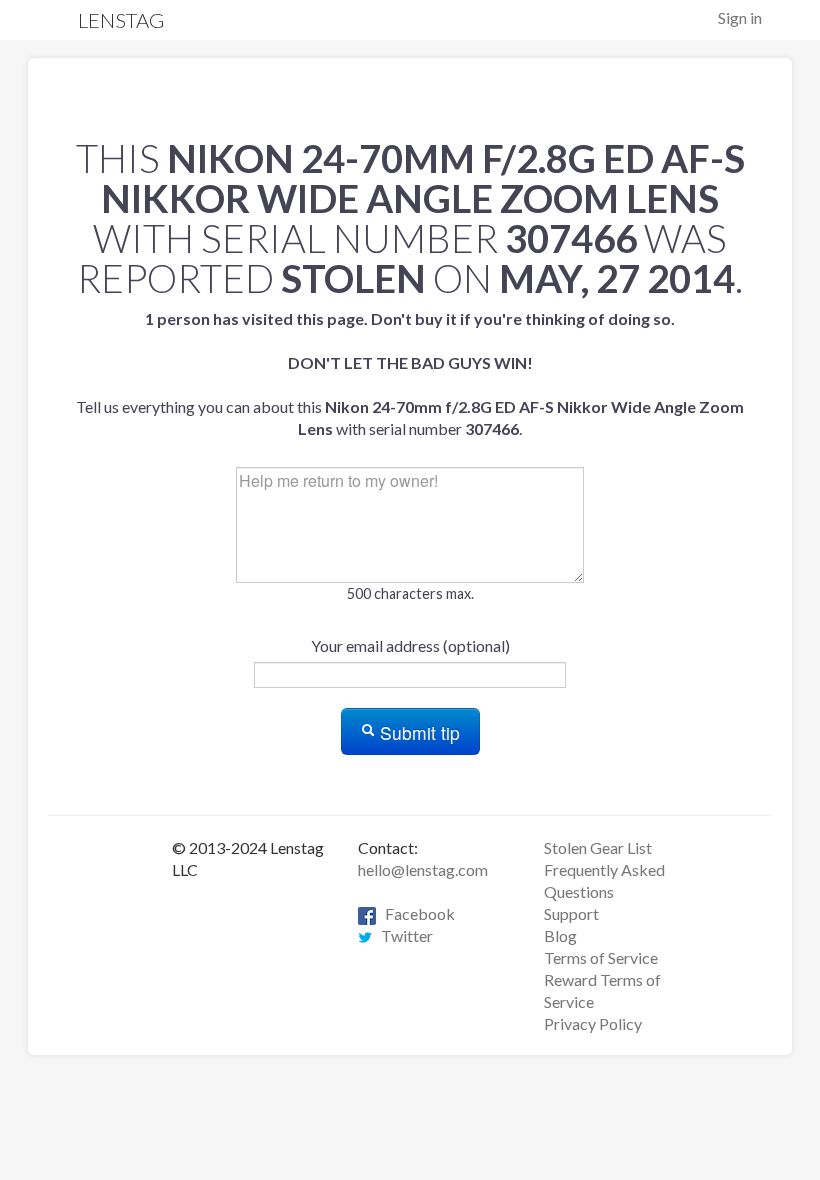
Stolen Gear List (598, 847)
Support (571, 913)
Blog (560, 935)
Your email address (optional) (410, 645)
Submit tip (417, 732)
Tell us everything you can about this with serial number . (410, 373)
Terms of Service (601, 957)
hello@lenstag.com (423, 869)
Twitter (402, 935)
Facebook (415, 913)
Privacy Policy (593, 1023)
